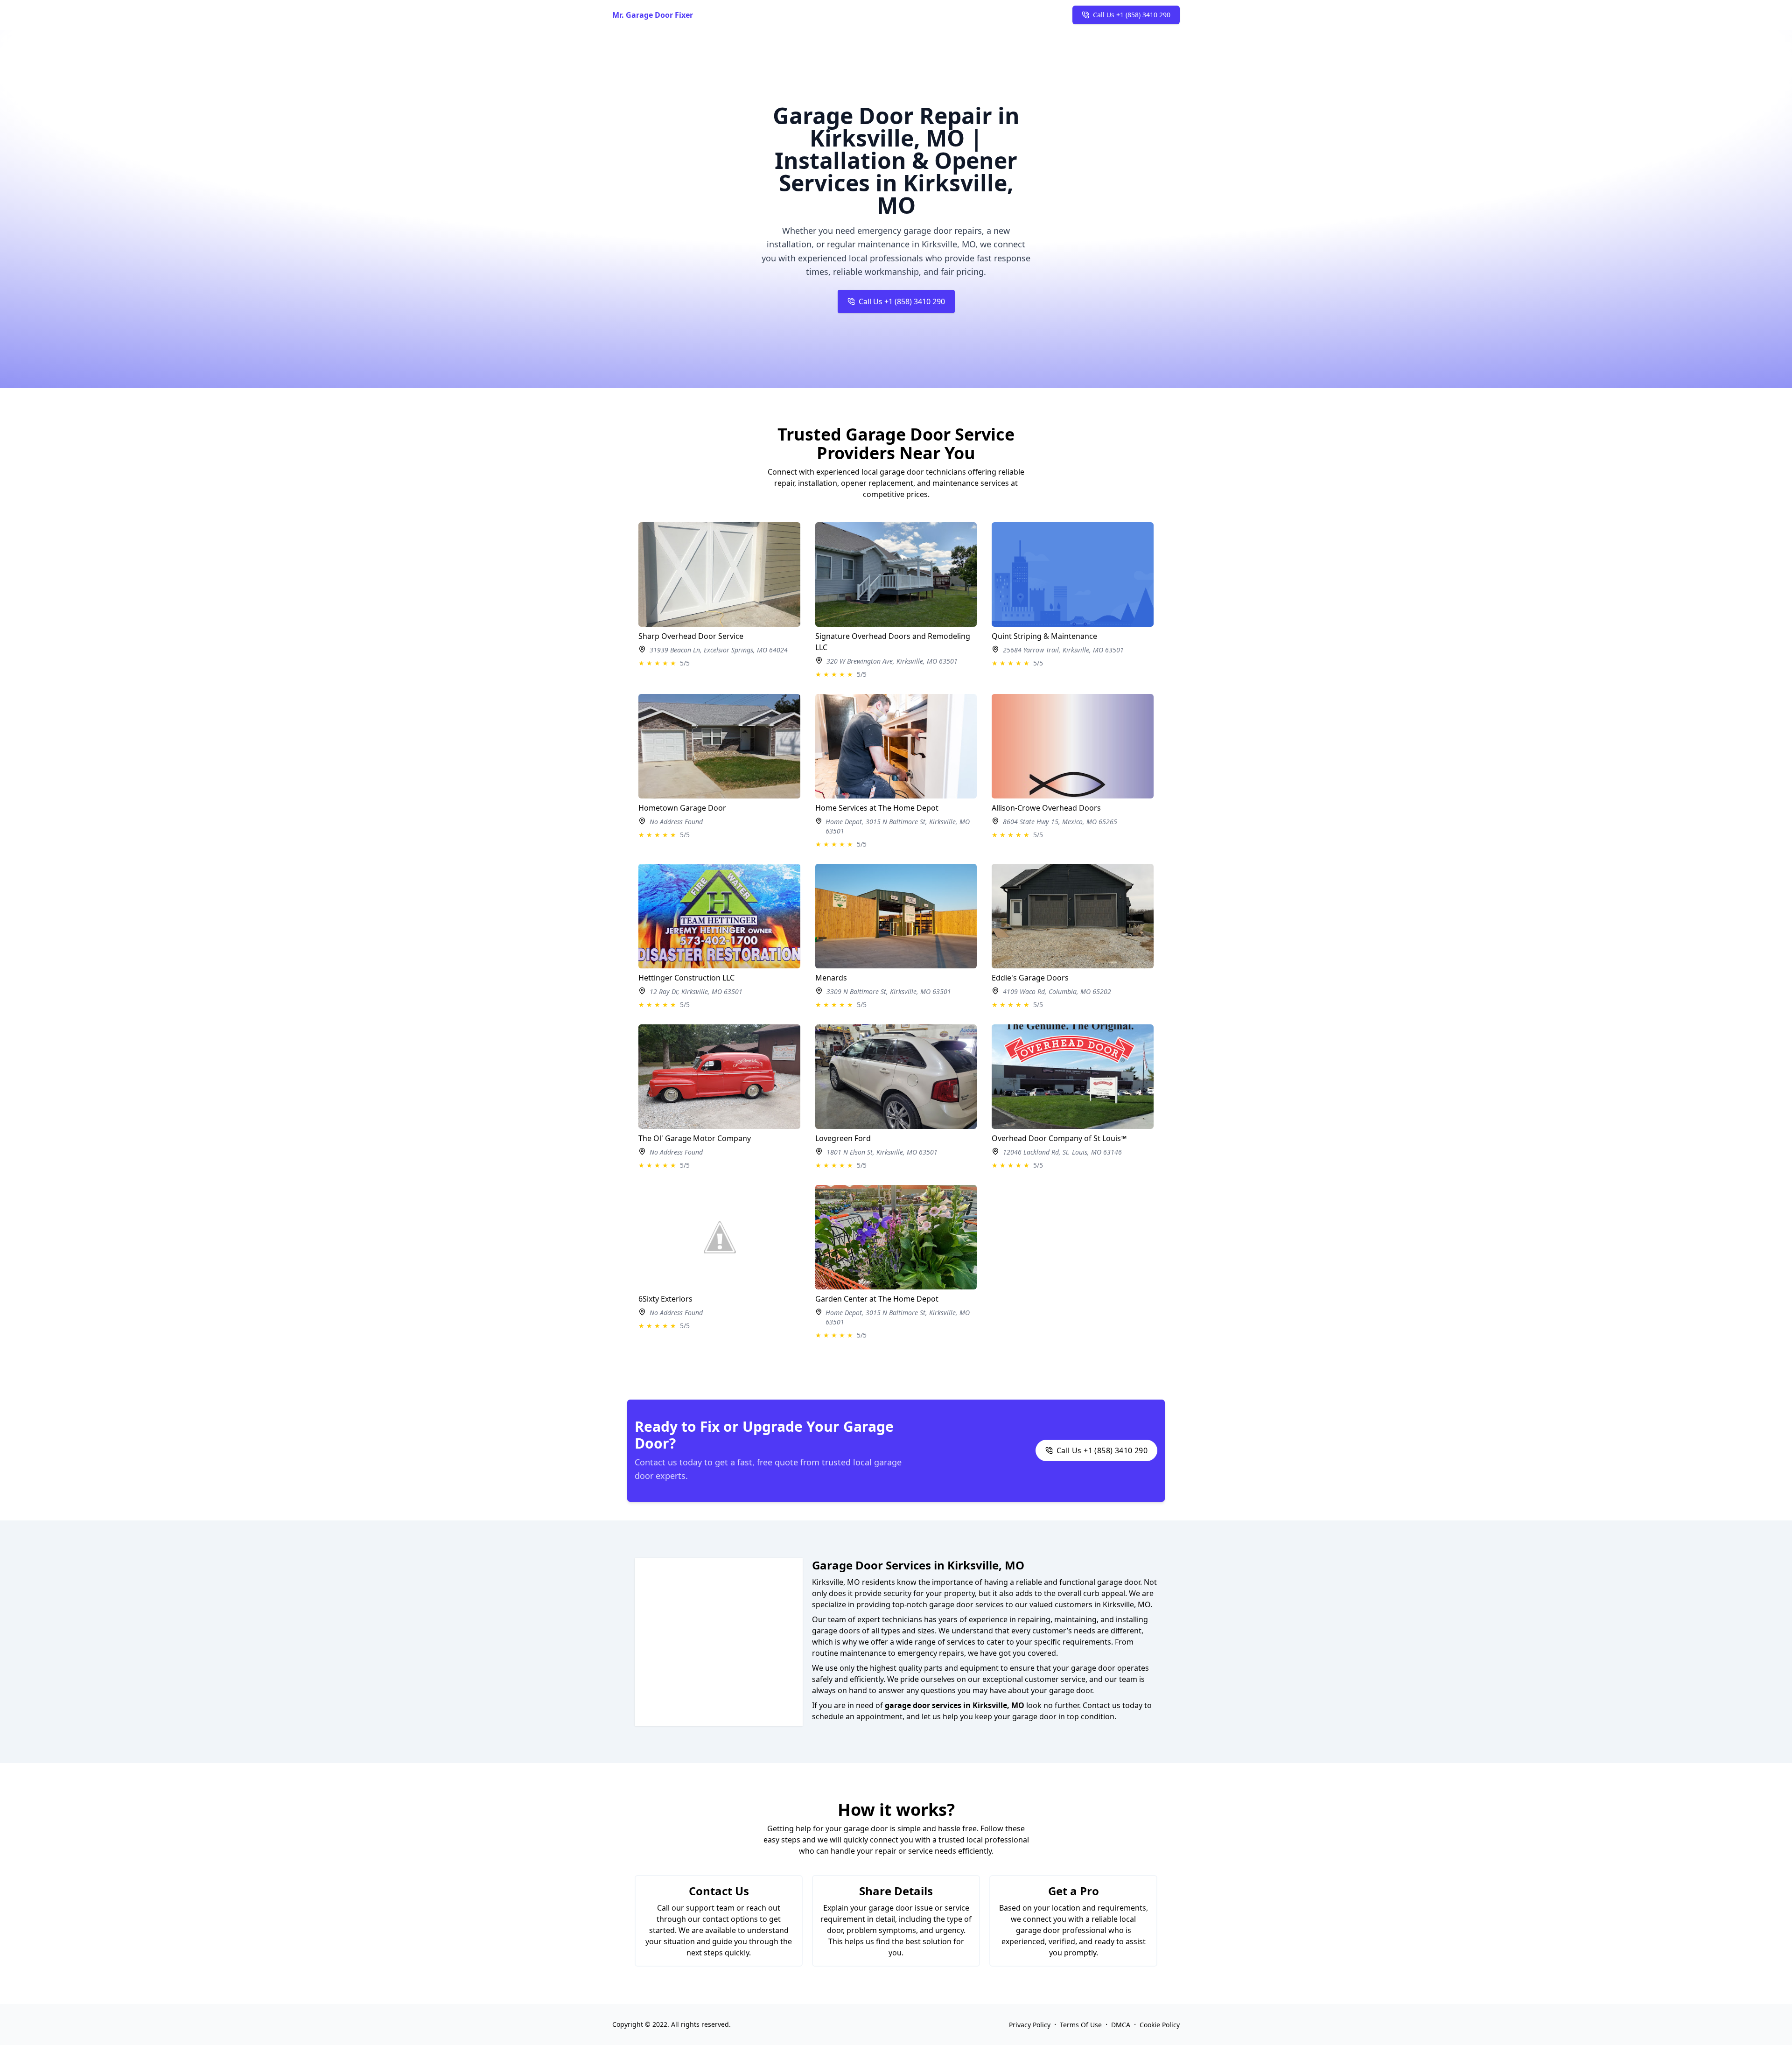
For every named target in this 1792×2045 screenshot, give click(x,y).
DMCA (1121, 2025)
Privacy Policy (1030, 2025)
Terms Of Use (1081, 2025)
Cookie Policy (1160, 2025)
